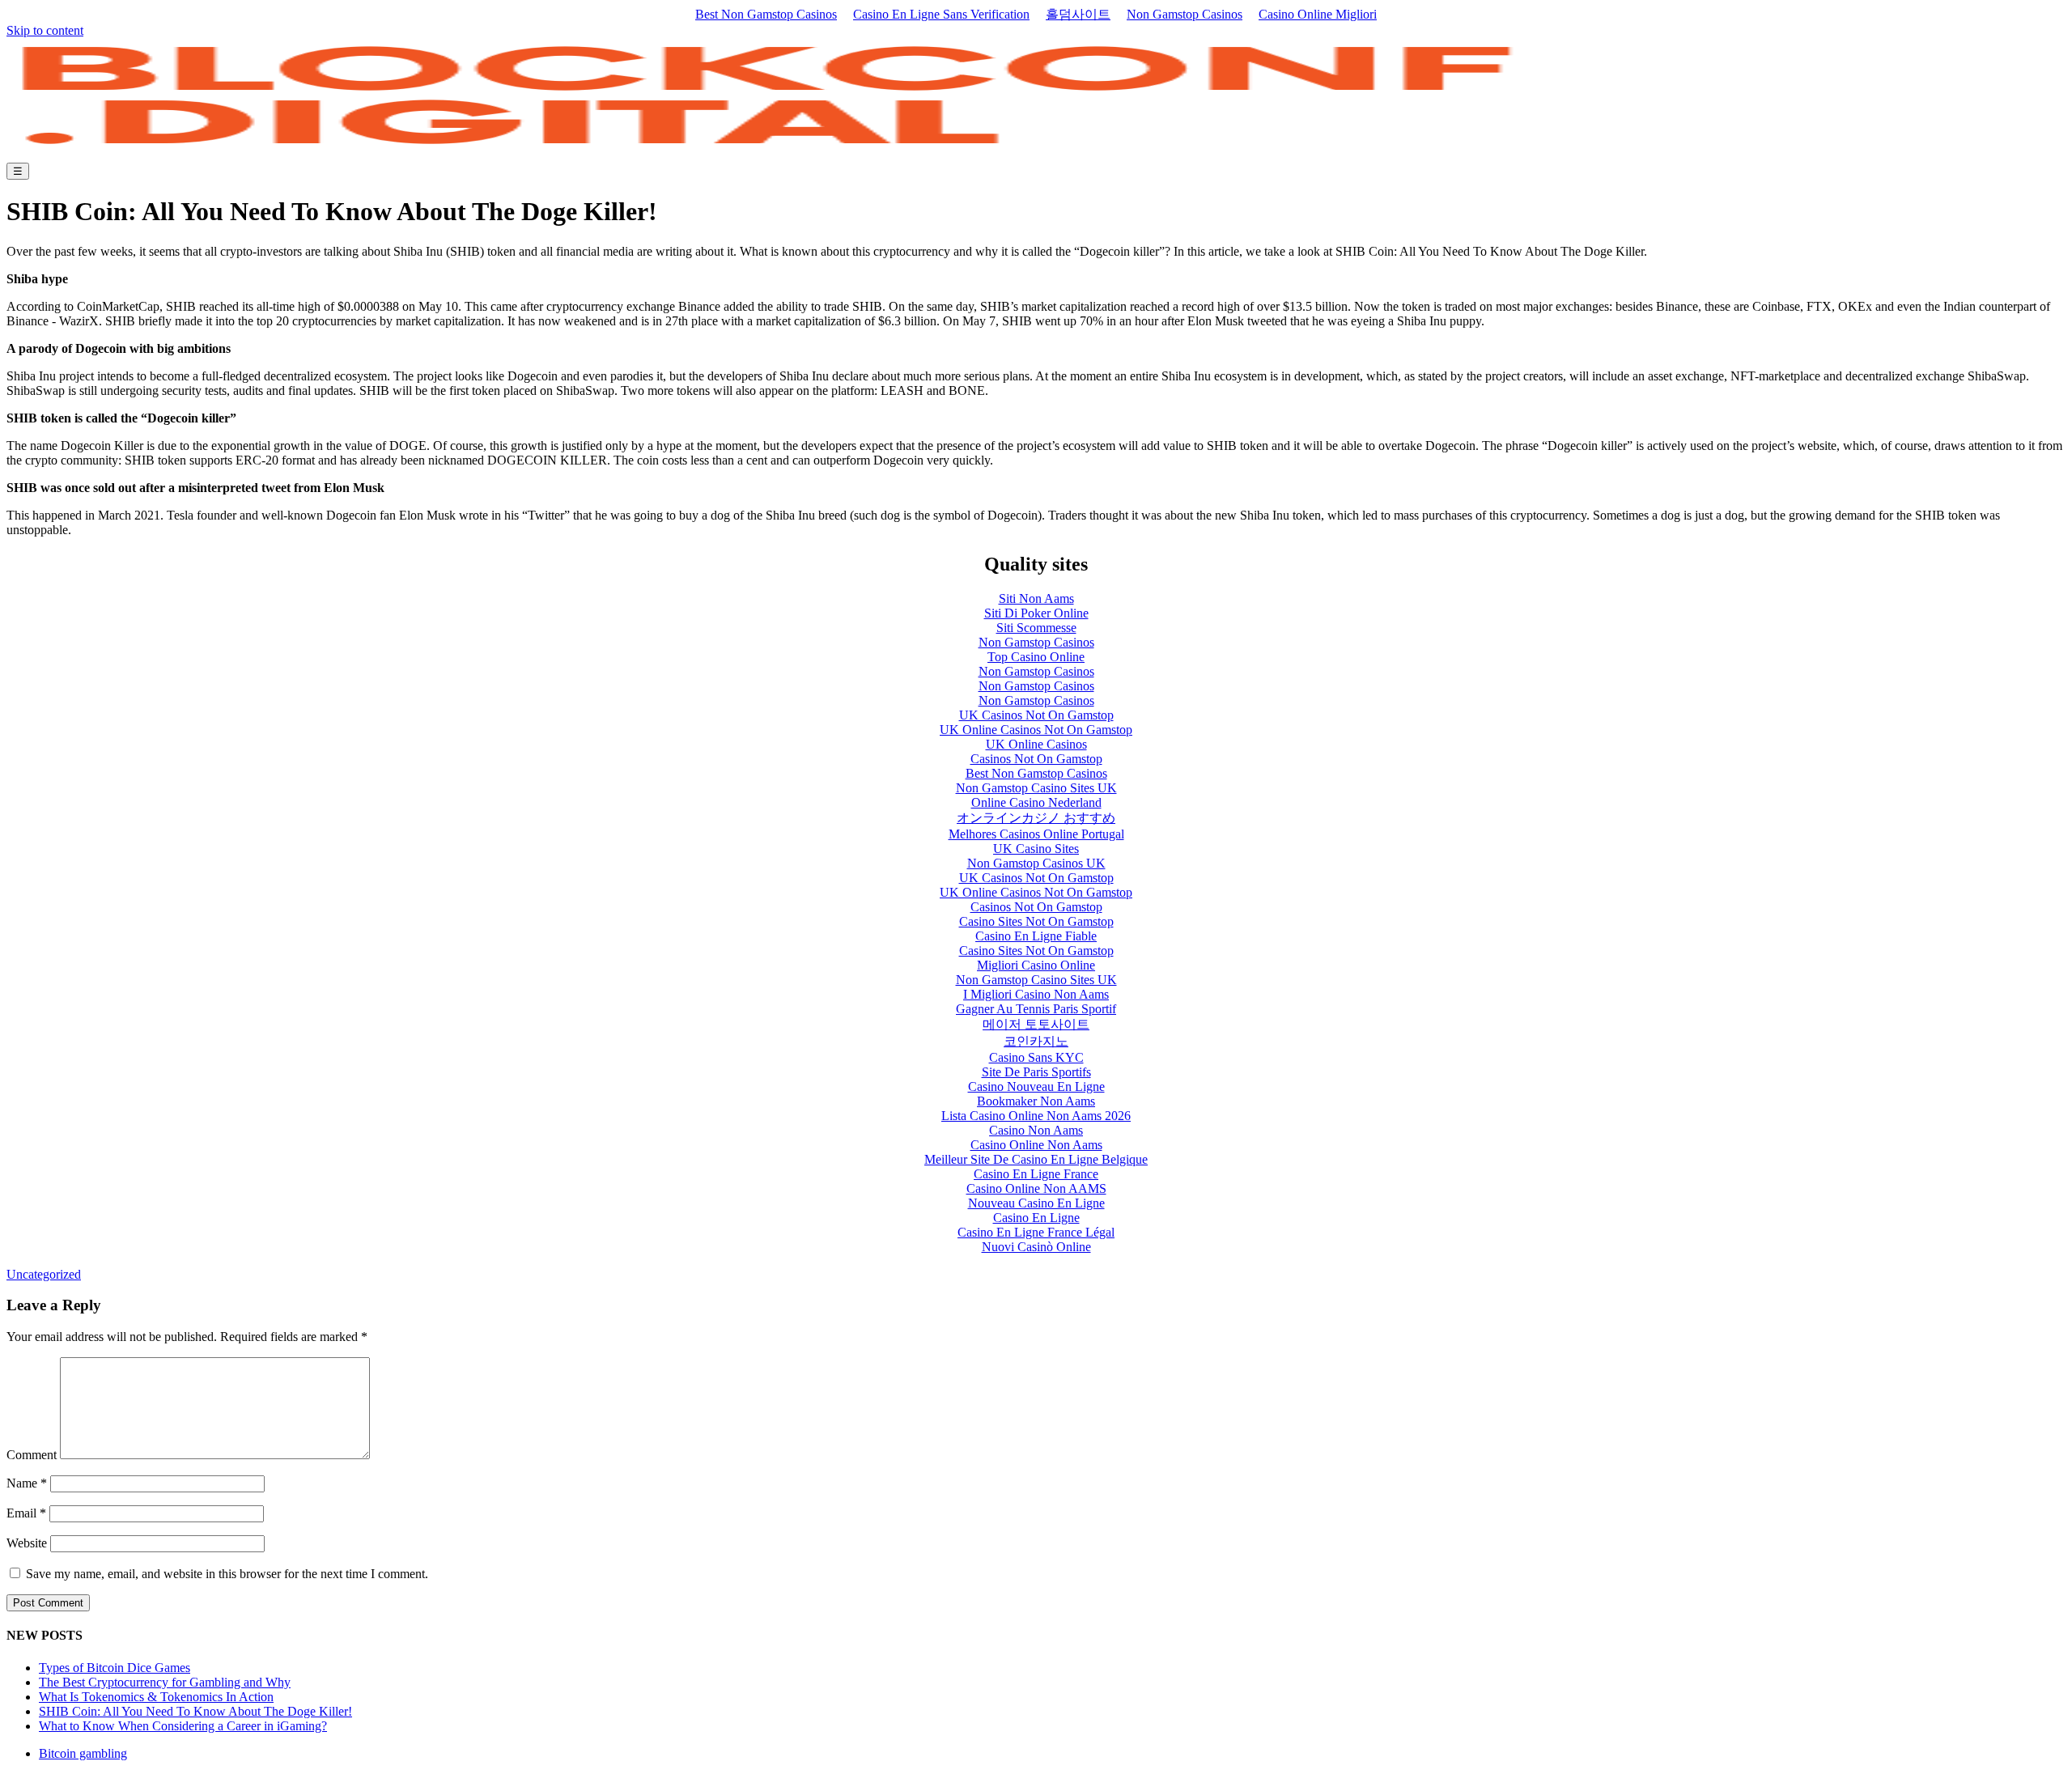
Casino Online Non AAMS (1036, 1188)
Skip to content (45, 30)
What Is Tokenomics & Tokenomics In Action (156, 1697)
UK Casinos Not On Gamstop (1036, 715)
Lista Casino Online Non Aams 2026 (1036, 1116)
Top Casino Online (1036, 657)
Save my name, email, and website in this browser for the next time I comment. (227, 1574)
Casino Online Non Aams (1036, 1145)
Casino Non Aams (1036, 1130)
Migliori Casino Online (1036, 965)
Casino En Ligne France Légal (1036, 1232)
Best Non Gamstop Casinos (766, 14)
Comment (32, 1455)
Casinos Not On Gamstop (1036, 759)
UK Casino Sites (1036, 849)
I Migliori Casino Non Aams (1036, 994)
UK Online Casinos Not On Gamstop (1036, 730)
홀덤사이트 (1078, 14)
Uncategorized (44, 1274)
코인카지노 (1036, 1041)
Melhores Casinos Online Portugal (1036, 834)
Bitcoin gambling (83, 1753)
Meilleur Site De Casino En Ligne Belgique (1036, 1159)
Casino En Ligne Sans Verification (941, 14)
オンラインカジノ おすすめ (1036, 818)
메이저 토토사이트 (1036, 1024)
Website (27, 1543)
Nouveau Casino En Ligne (1036, 1203)
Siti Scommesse (1036, 628)
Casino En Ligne (1036, 1218)
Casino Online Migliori (1318, 14)
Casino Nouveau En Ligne (1036, 1086)
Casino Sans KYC (1036, 1057)
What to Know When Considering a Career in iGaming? (183, 1726)
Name (27, 1483)
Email (26, 1513)
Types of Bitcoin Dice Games (115, 1668)
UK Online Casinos (1036, 744)
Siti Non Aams (1036, 598)
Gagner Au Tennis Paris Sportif (1036, 1009)
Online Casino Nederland (1036, 802)
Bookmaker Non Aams (1036, 1101)
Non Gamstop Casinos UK (1036, 863)
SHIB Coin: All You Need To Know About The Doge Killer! (195, 1711)
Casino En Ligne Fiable (1036, 936)
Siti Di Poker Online (1036, 613)
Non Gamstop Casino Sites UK (1036, 788)
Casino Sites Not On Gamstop (1036, 921)
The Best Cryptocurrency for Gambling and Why (165, 1682)
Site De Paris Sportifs (1036, 1072)
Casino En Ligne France (1036, 1174)
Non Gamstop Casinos (1185, 14)
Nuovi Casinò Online (1036, 1247)
